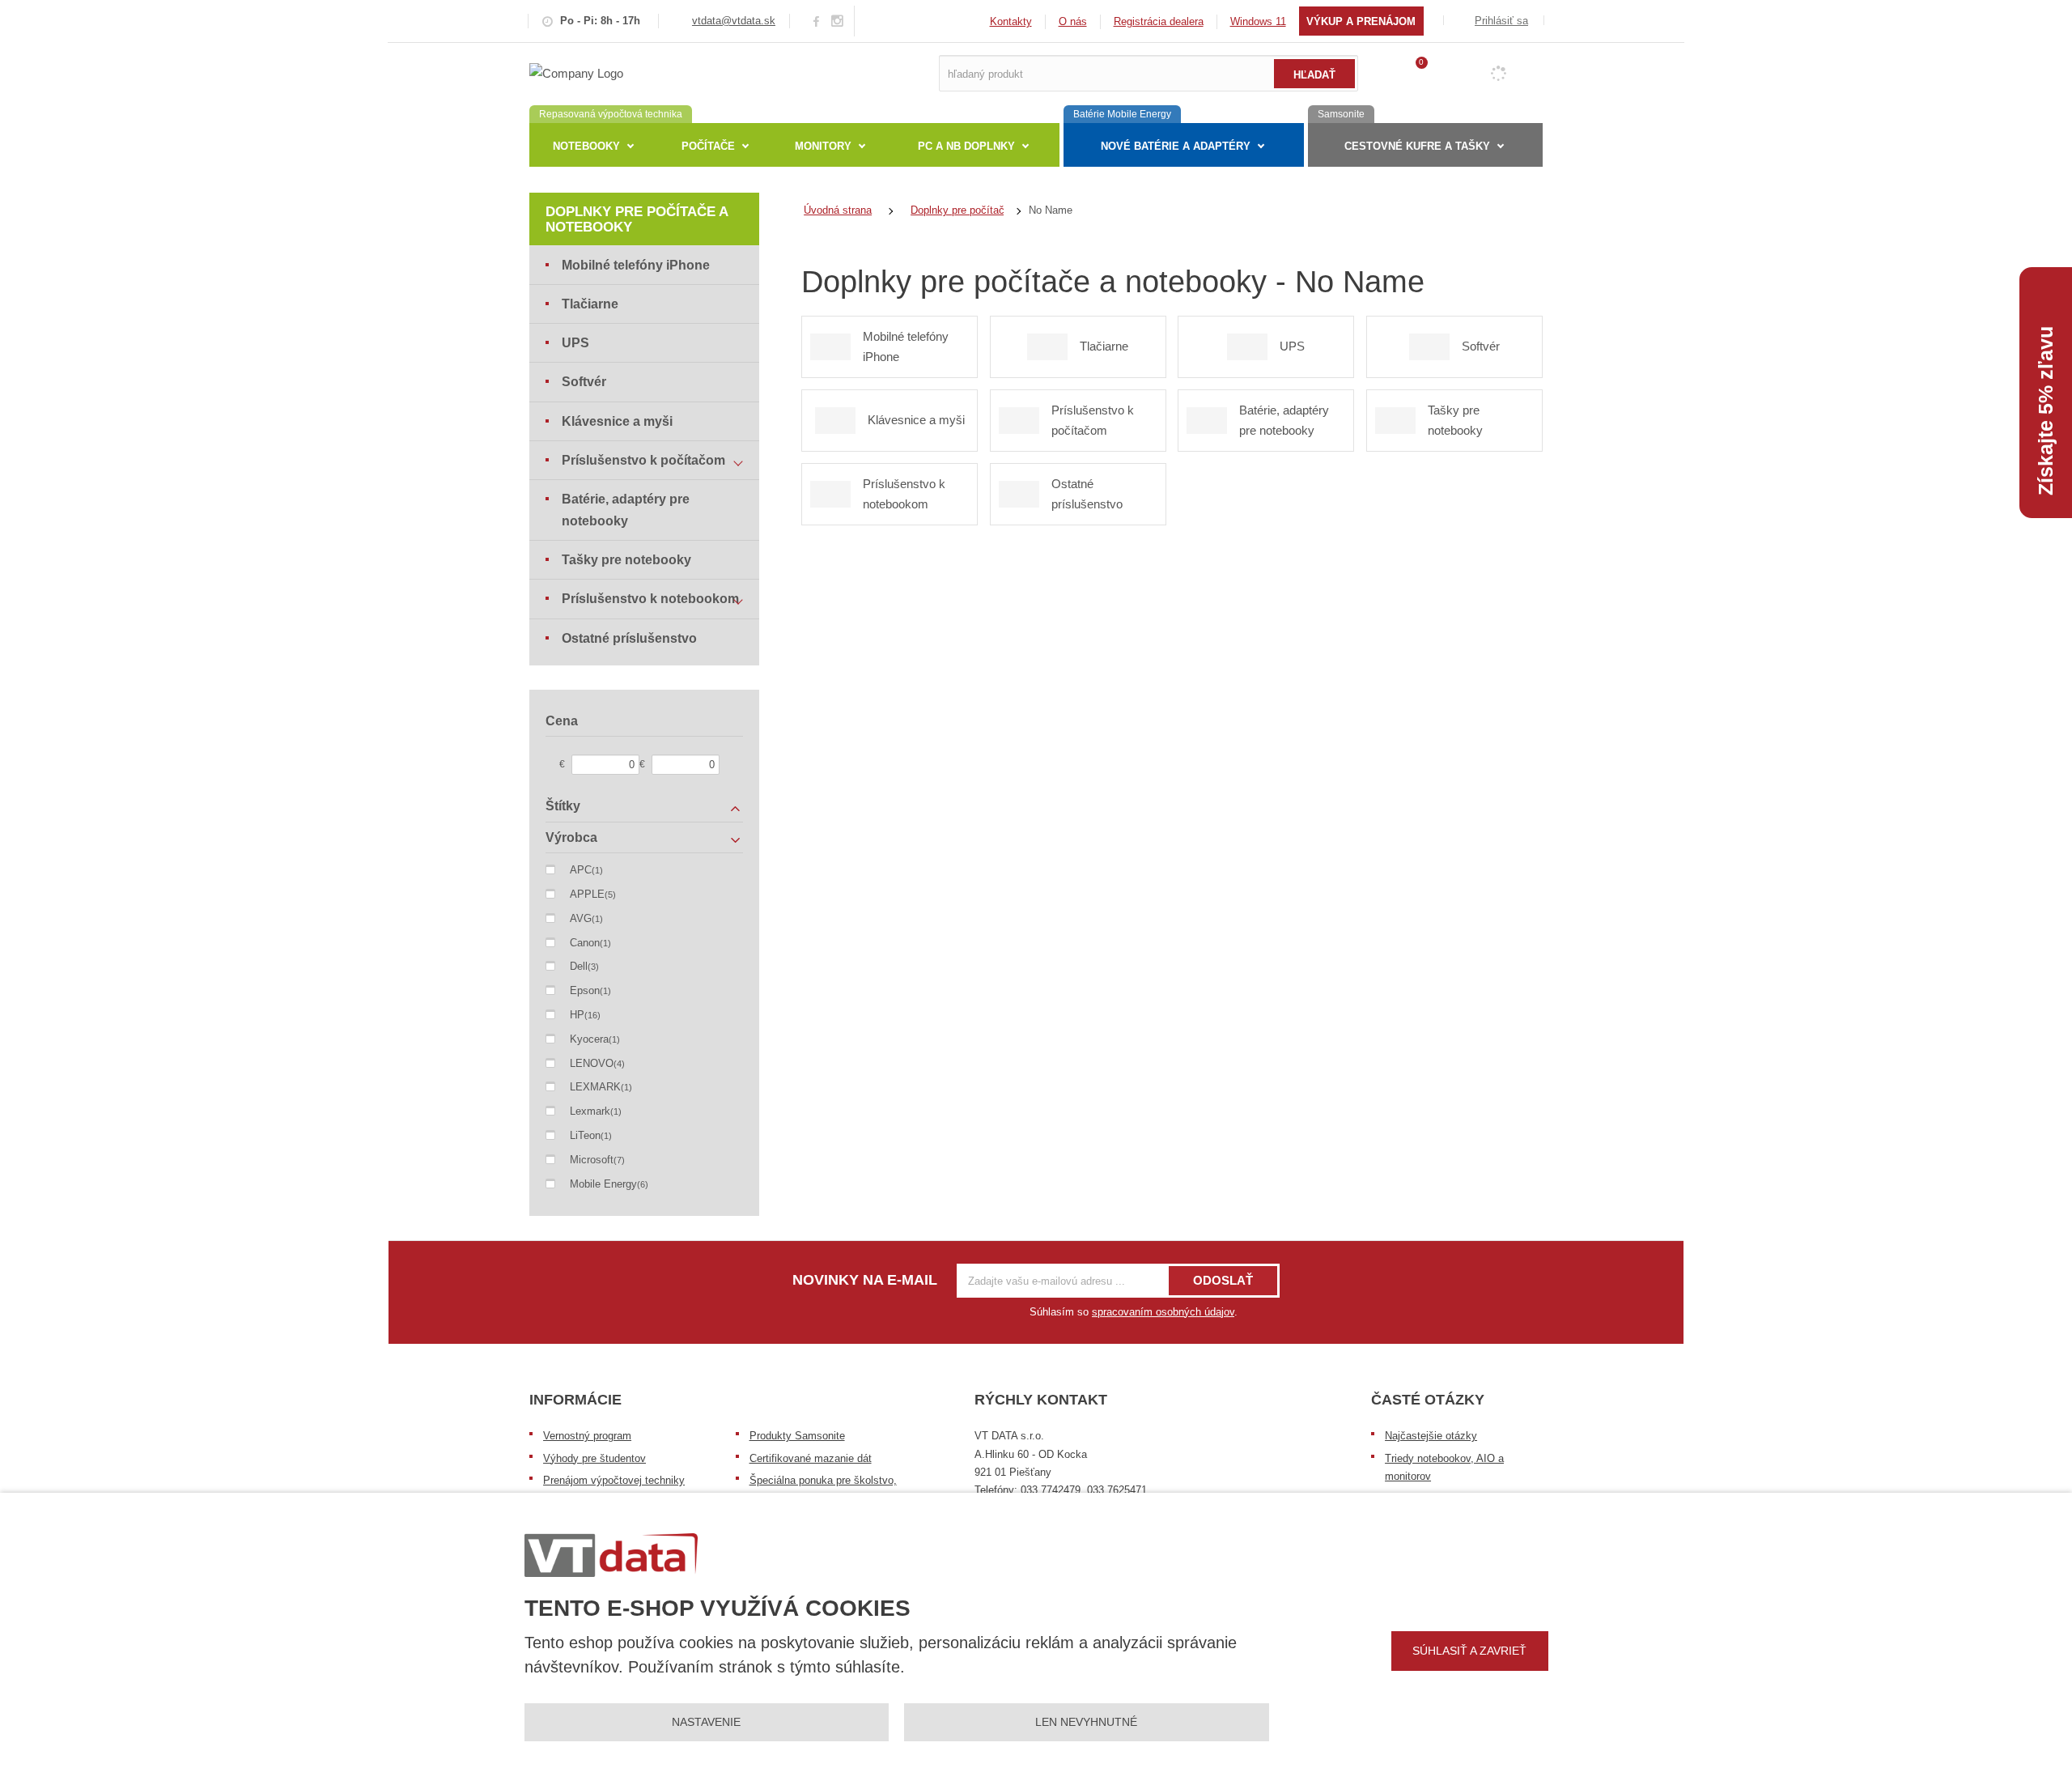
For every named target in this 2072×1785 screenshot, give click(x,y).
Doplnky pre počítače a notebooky (637, 219)
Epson (585, 990)
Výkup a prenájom (1361, 21)
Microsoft (592, 1160)
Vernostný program (587, 1436)
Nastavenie (706, 1722)
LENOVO (592, 1063)
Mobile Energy (603, 1184)
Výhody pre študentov (594, 1458)
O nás (1073, 21)
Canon (585, 943)
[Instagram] (838, 21)
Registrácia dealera (1159, 21)
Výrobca (571, 837)
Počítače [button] (708, 146)
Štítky (563, 806)
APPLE (587, 894)
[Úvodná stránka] (576, 72)
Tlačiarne (590, 304)
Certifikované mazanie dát (811, 1458)
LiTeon (585, 1135)
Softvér (584, 382)
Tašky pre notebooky (626, 560)
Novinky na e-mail (865, 1280)
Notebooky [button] (586, 146)
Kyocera (589, 1039)
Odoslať (1223, 1280)
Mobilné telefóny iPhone (636, 265)
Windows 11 (1258, 21)
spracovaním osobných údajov (1163, 1312)
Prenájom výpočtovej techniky (614, 1480)
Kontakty (1011, 21)
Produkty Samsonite (797, 1436)
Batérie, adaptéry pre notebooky (626, 510)
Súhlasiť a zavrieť (1469, 1651)
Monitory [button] (823, 146)
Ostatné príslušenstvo (629, 638)
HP (577, 1015)
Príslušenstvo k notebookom (650, 599)
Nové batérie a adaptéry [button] (1176, 146)
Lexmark (590, 1111)
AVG (581, 918)
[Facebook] (816, 21)
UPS (575, 343)
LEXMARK (595, 1087)
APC (581, 870)
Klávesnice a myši (617, 421)
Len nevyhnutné (1086, 1722)
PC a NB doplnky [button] (966, 146)
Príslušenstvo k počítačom (643, 460)
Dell (579, 966)
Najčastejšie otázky (1431, 1436)
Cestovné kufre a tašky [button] (1417, 146)
